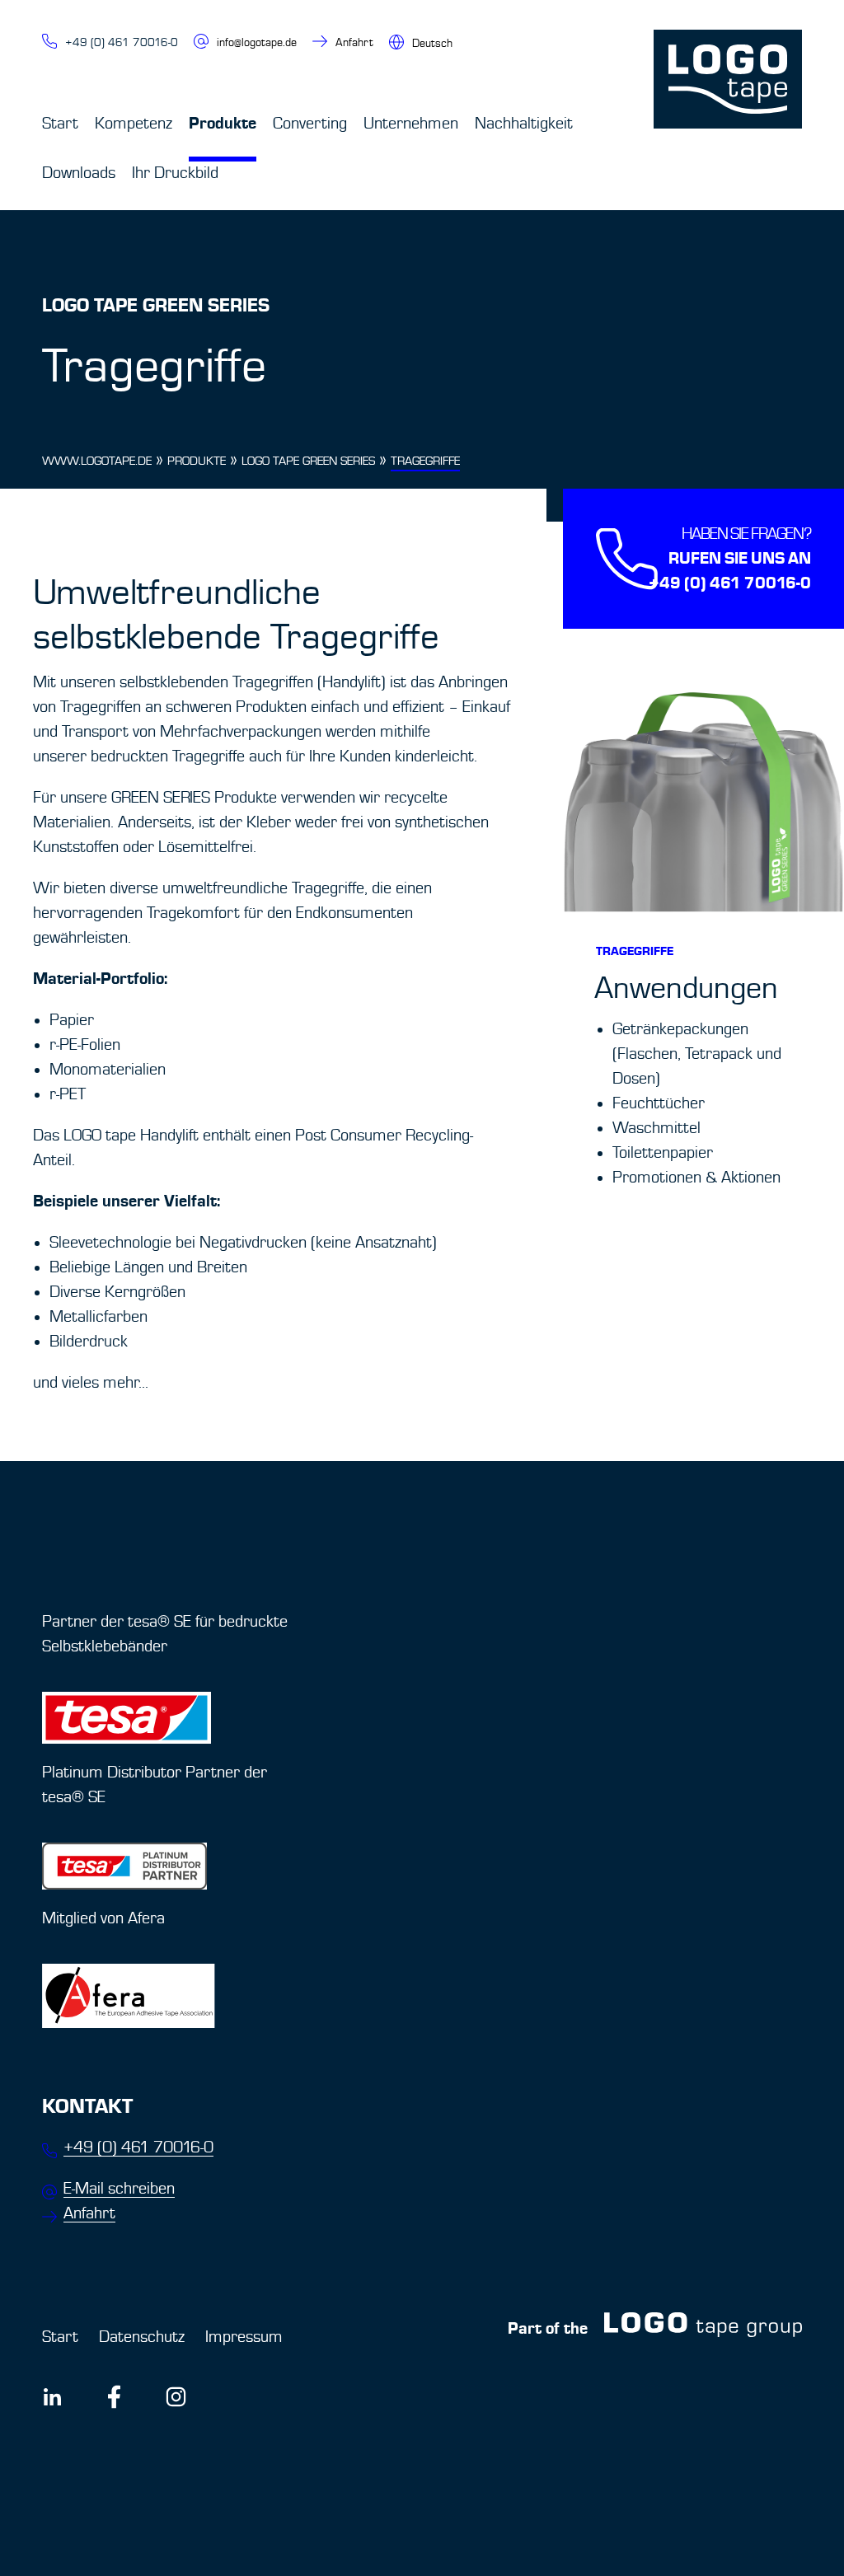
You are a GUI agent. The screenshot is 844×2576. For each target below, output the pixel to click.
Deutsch (432, 43)
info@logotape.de (257, 42)
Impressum (244, 2337)
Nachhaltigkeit (524, 124)
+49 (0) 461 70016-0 (122, 42)
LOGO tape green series (308, 461)
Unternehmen (411, 124)
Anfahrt (354, 42)
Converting (310, 124)
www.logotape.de (97, 461)
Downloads (79, 173)
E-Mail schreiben (119, 2189)
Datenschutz (142, 2337)
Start (60, 124)
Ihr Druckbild (175, 173)
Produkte (223, 123)
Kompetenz (134, 124)
